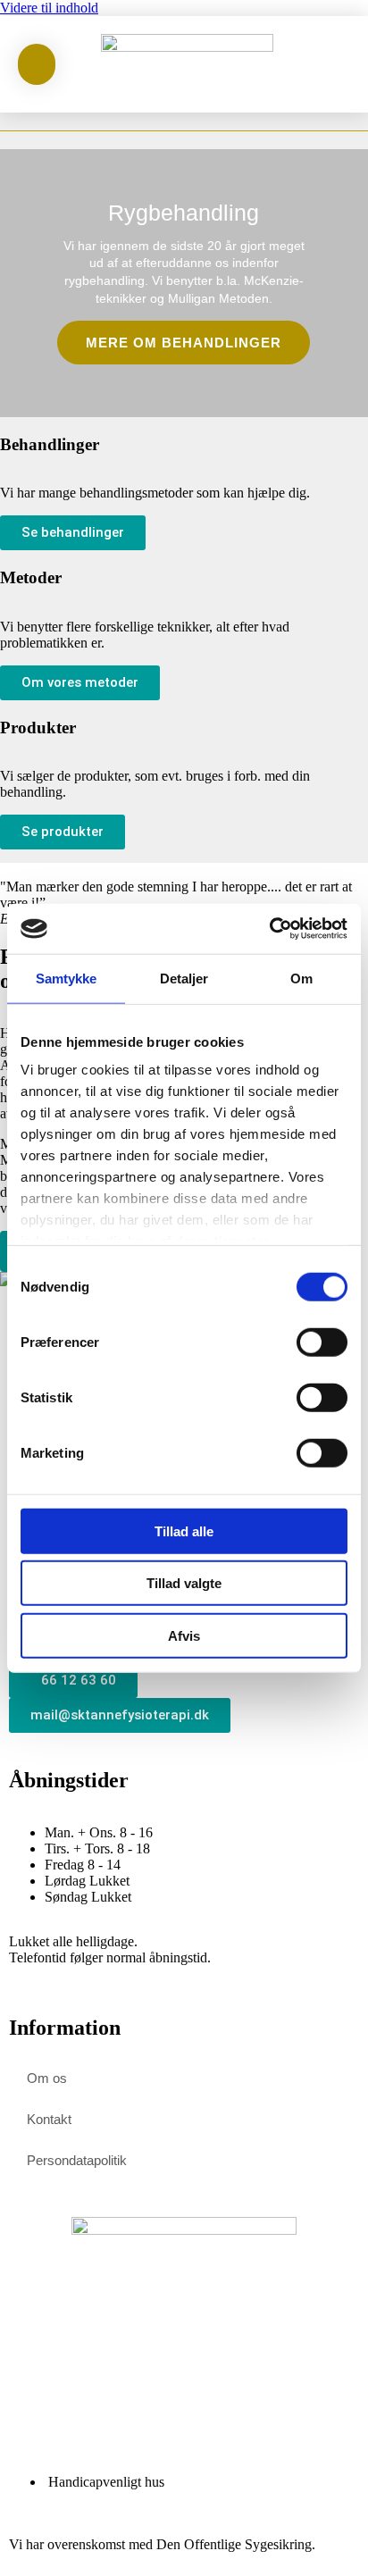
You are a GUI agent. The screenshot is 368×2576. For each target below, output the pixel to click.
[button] (331, 65)
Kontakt (49, 2119)
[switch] (322, 1342)
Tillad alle (184, 1531)
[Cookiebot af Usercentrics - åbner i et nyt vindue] (269, 929)
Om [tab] (301, 978)
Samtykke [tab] (67, 978)
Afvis (184, 1635)
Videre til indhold (49, 8)
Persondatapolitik (77, 2160)
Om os (47, 2078)
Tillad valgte (184, 1583)
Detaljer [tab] (184, 978)
